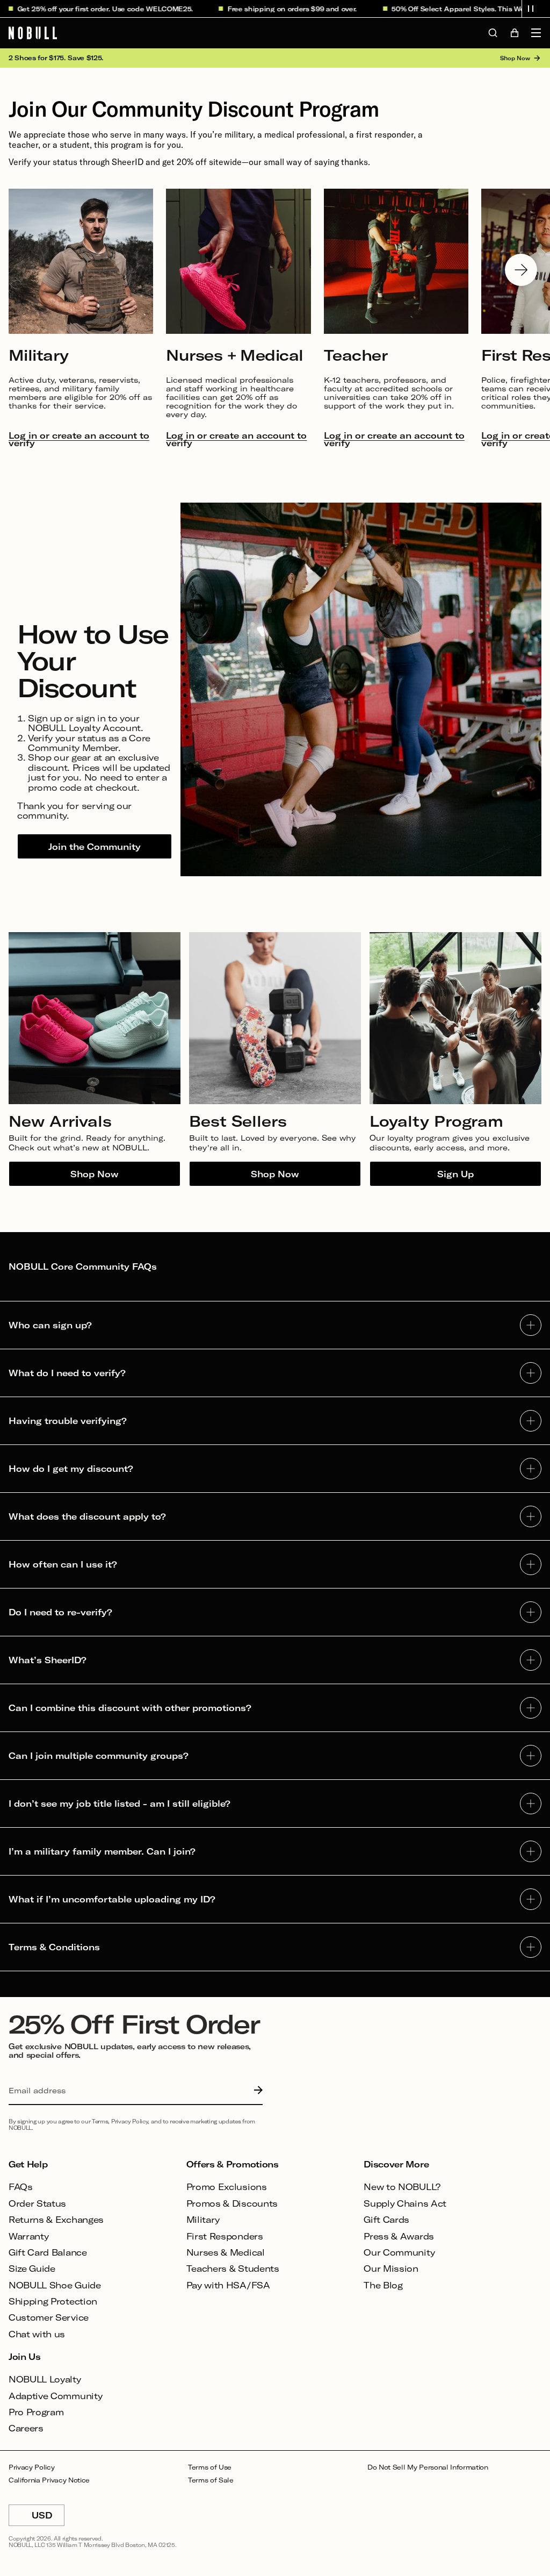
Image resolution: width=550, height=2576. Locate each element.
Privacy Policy (32, 2467)
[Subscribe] (256, 2091)
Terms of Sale (211, 2480)
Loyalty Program (436, 1121)
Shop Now (95, 1174)
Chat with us (37, 2334)
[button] (531, 9)
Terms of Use (210, 2467)
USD (48, 2518)
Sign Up (455, 1174)
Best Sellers (238, 1121)
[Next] (521, 270)
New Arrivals (60, 1121)
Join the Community (95, 846)
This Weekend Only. (500, 9)
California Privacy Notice (49, 2480)
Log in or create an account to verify (79, 439)
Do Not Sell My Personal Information (428, 2467)
